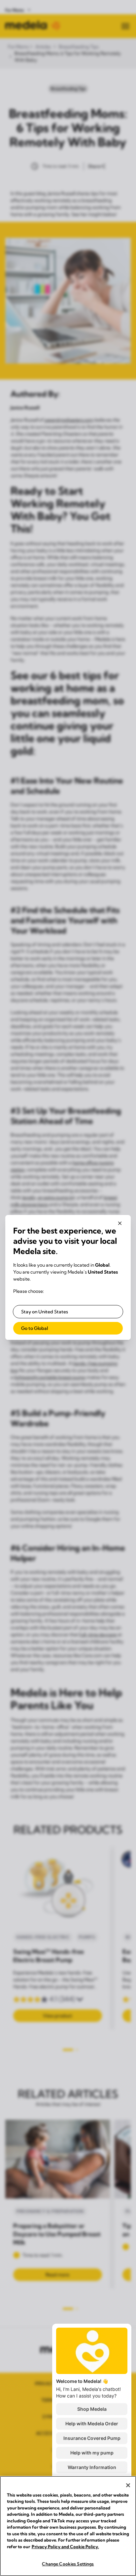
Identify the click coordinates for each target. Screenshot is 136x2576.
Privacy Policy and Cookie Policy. (65, 2547)
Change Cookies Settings (68, 2564)
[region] (68, 2526)
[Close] (128, 2485)
